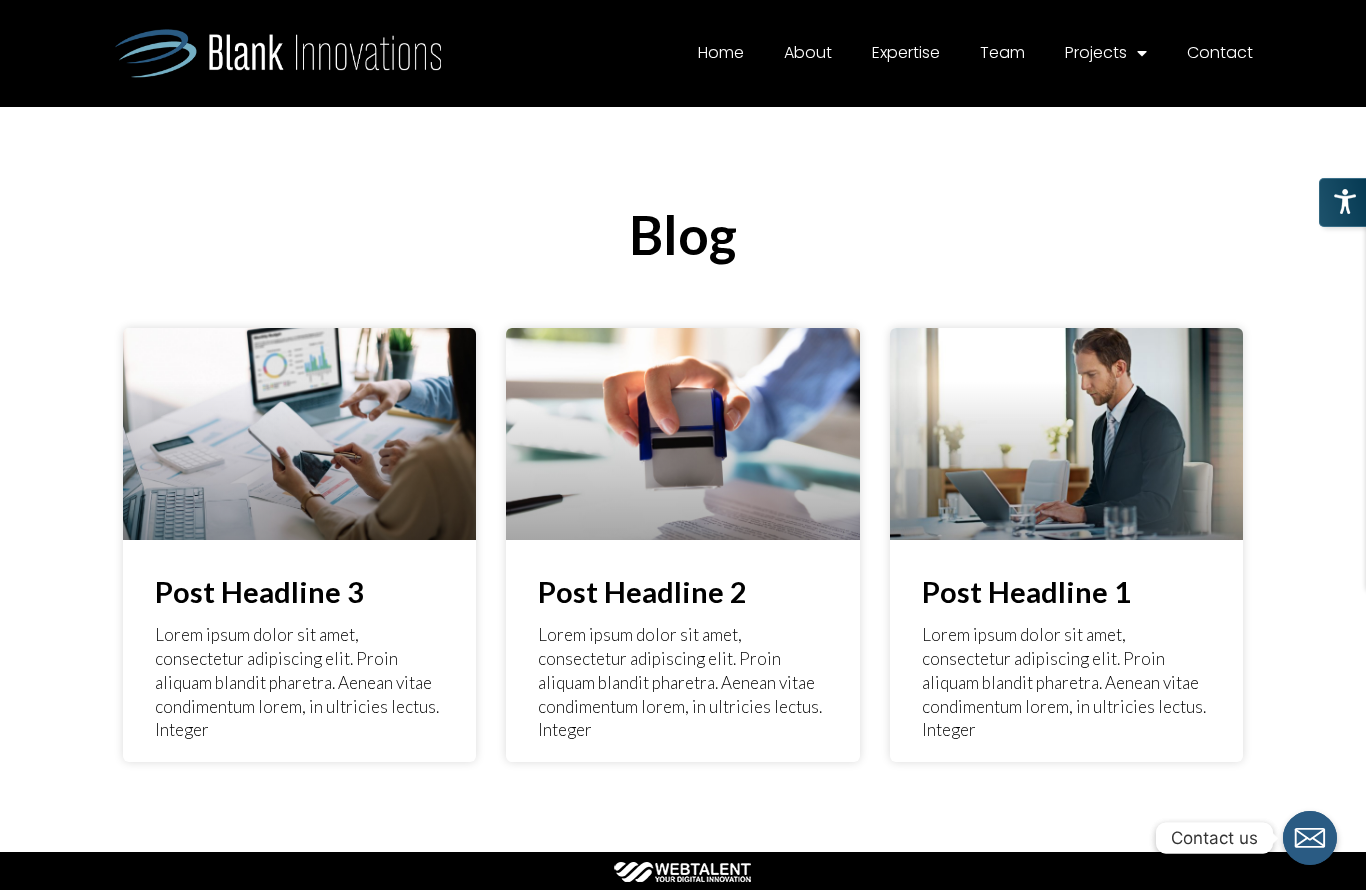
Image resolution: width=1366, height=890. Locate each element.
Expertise (906, 52)
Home (721, 52)
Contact (1220, 52)
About (808, 52)
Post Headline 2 (642, 591)
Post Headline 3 (259, 591)
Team (1002, 52)
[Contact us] (1310, 838)
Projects (1096, 52)
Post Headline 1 (1026, 591)
